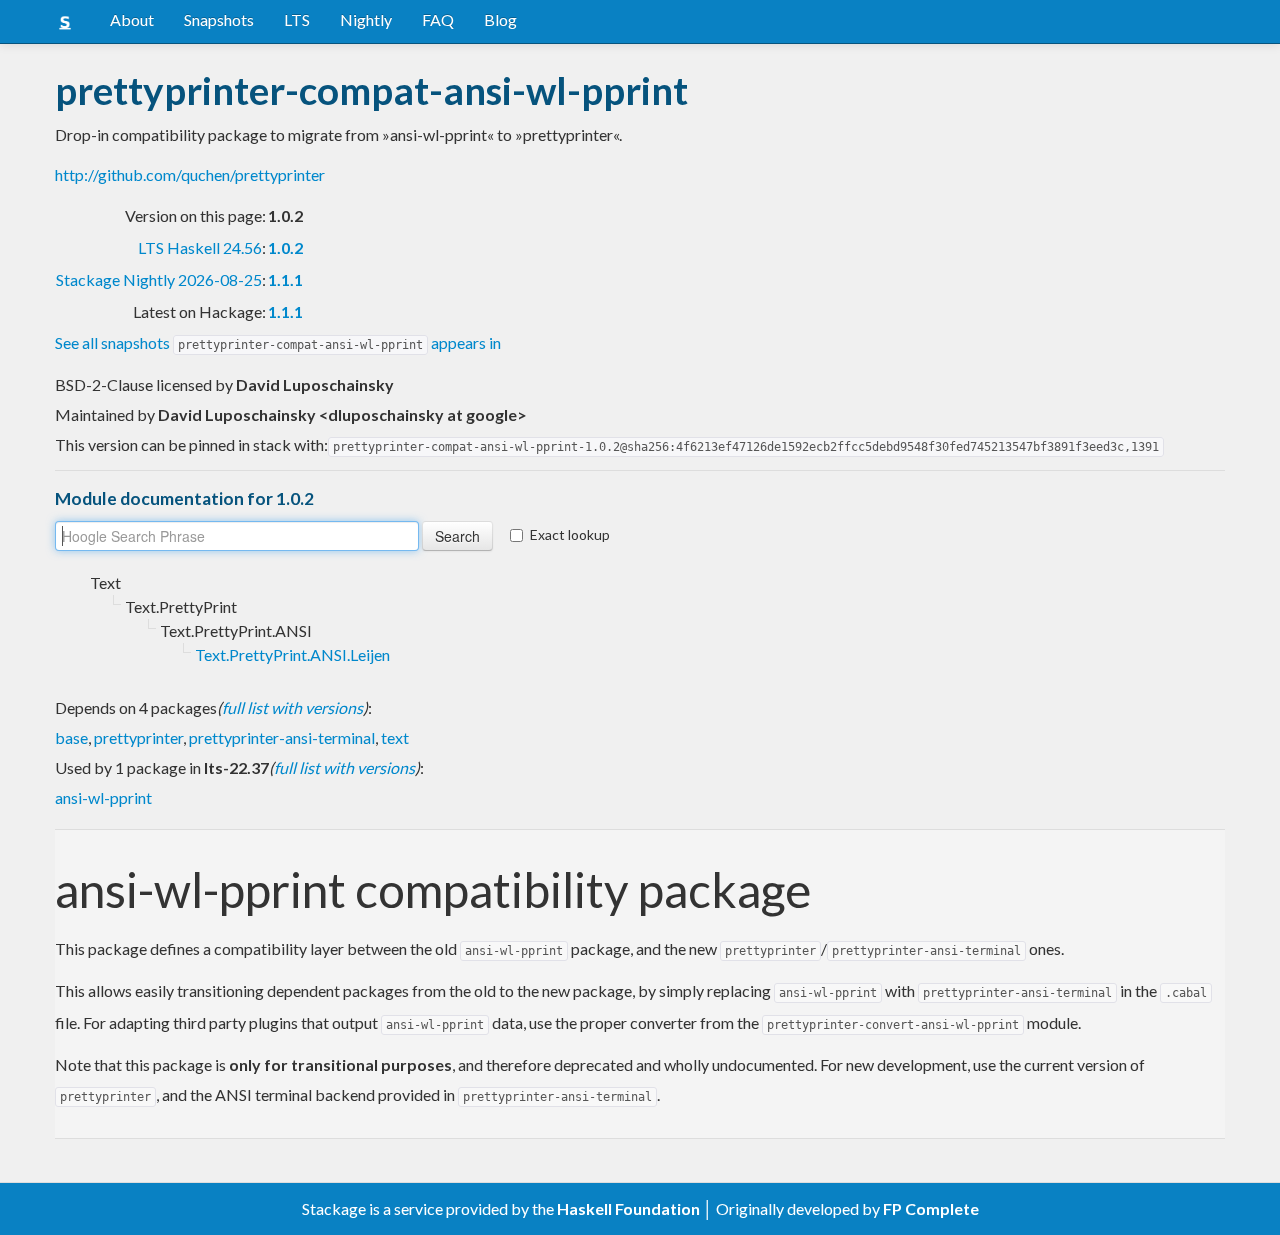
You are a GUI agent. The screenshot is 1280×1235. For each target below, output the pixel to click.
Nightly (366, 19)
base (71, 737)
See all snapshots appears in (278, 342)
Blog (500, 19)
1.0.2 (285, 247)
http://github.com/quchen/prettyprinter (190, 174)
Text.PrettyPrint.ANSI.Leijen (292, 654)
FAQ (438, 19)
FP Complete (931, 1208)
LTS (297, 19)
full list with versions (292, 707)
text (395, 737)
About (132, 19)
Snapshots (219, 19)
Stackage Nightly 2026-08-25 (159, 279)
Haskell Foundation (628, 1208)
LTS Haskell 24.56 (200, 247)
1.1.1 (285, 279)
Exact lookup (570, 534)
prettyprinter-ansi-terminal (282, 737)
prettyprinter (138, 737)
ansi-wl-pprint (103, 797)
